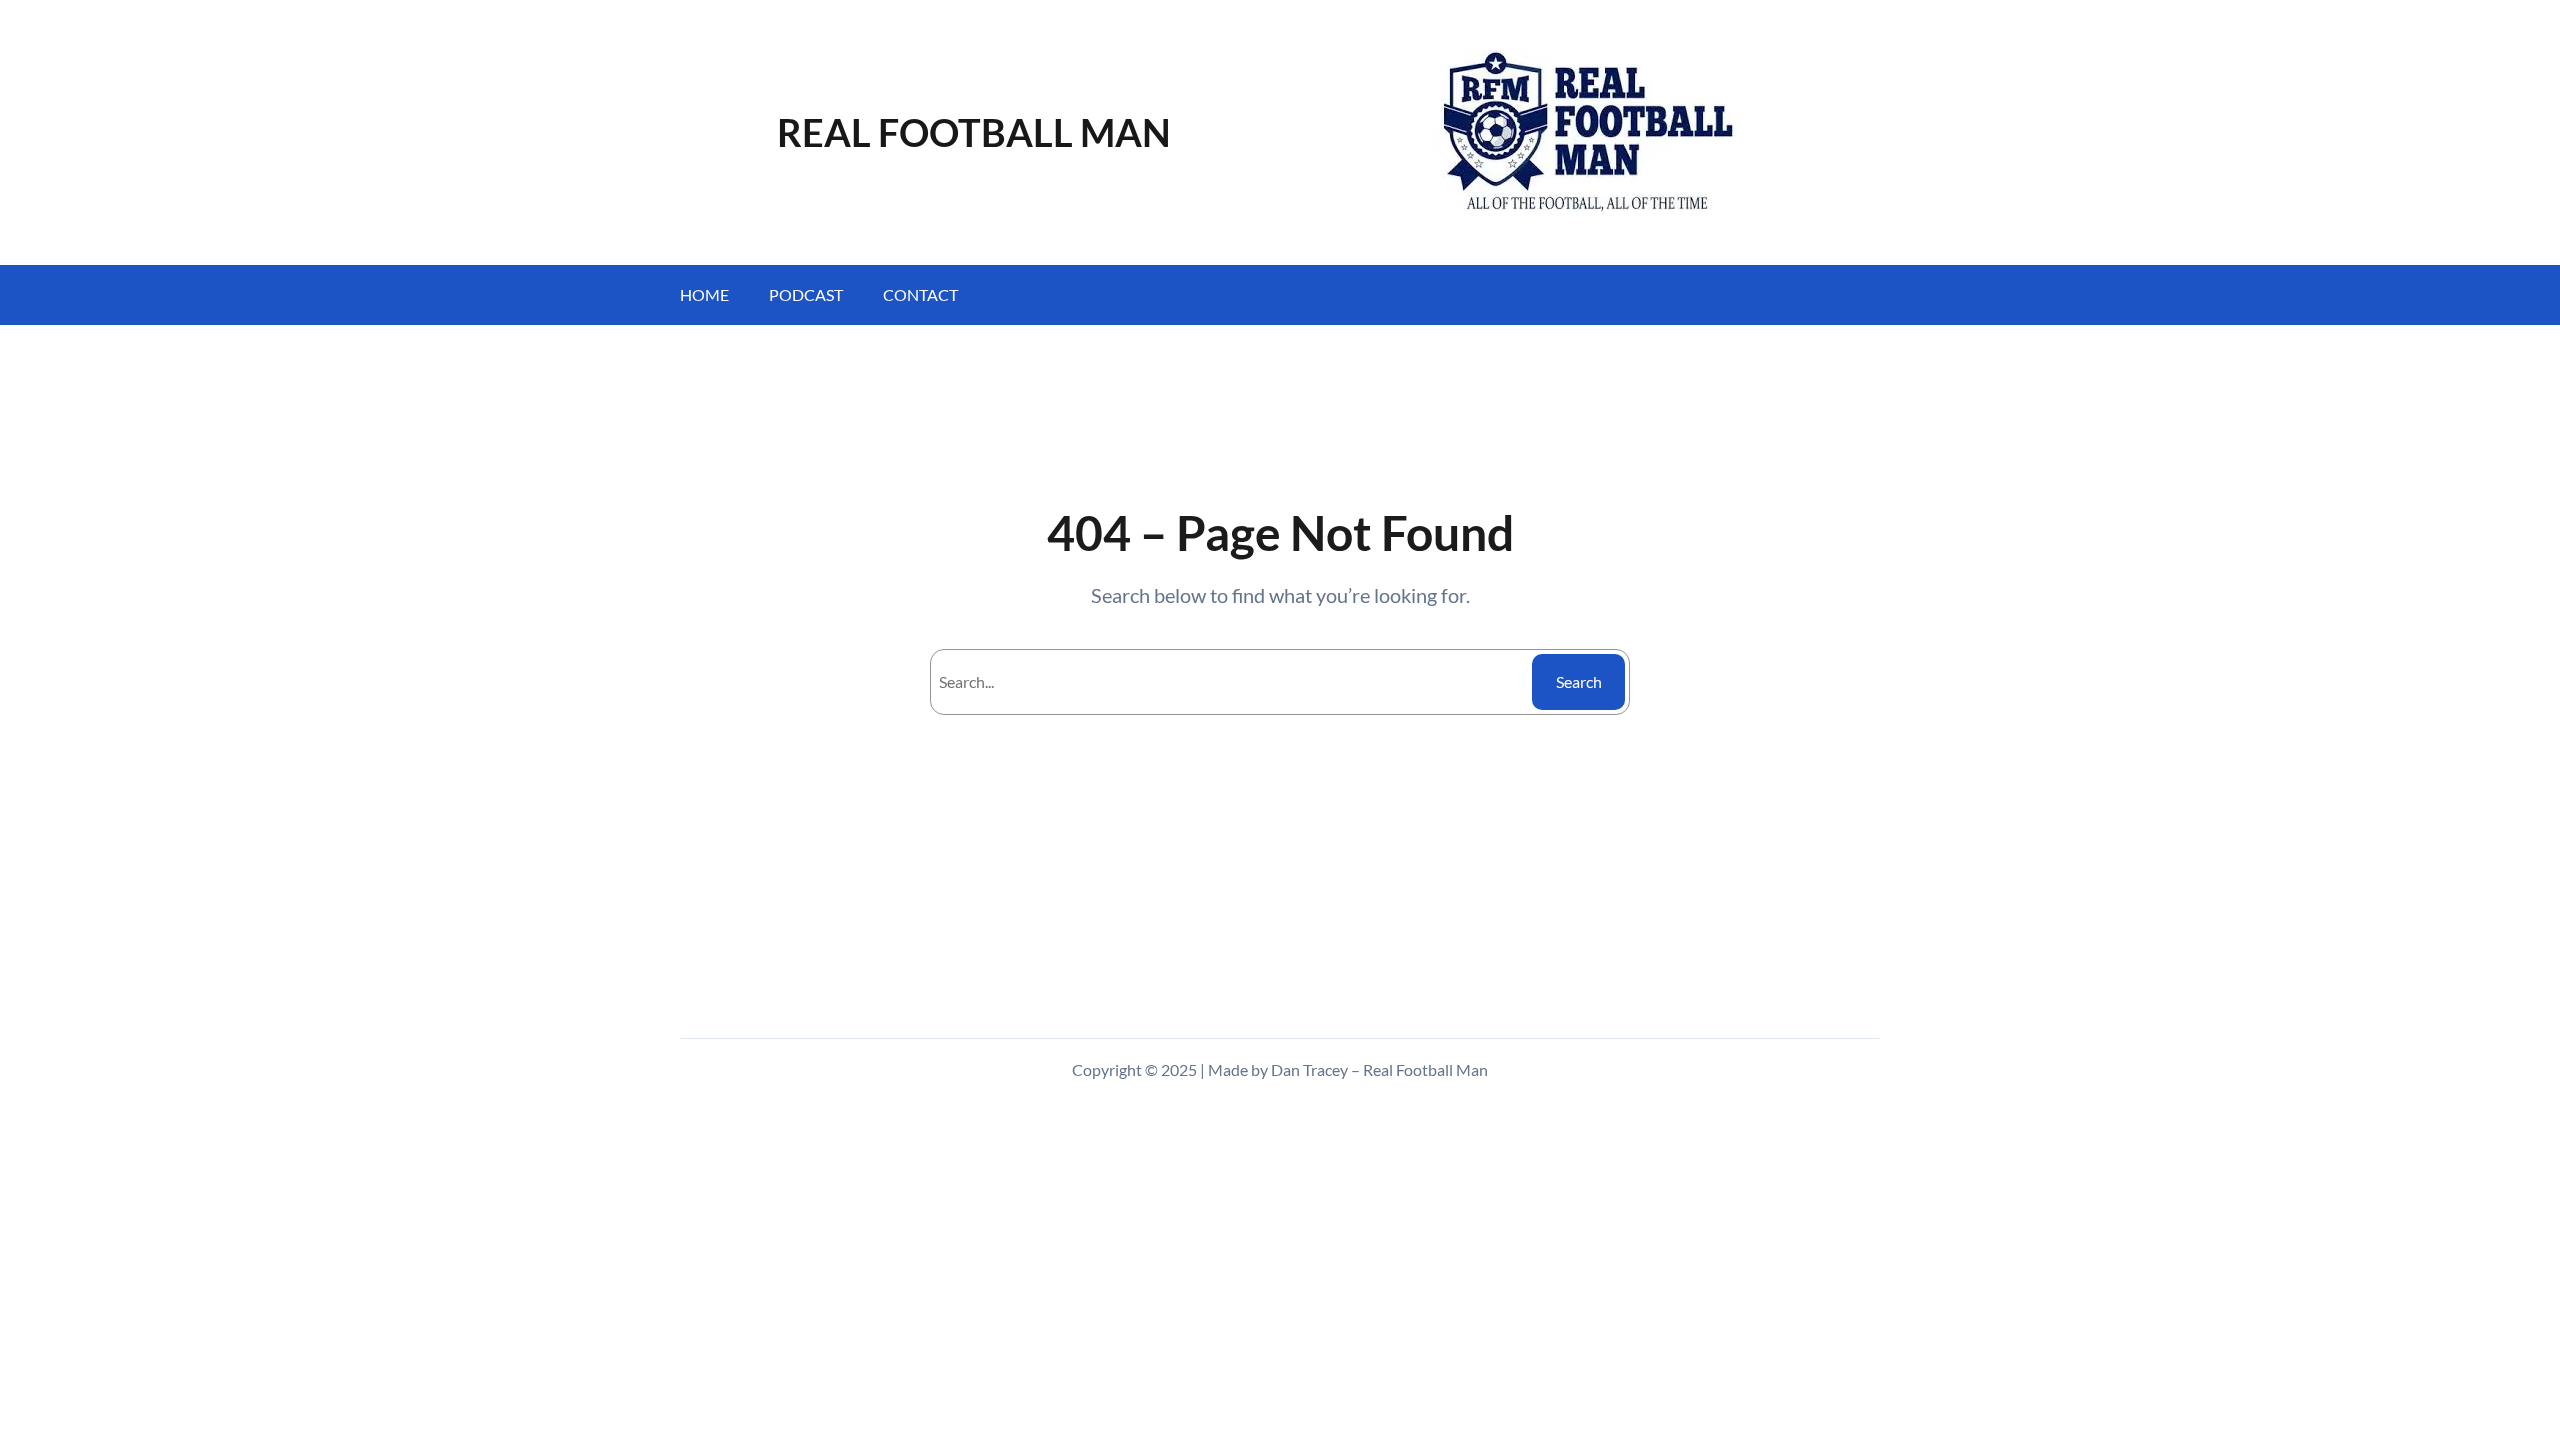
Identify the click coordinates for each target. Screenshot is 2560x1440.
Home (704, 294)
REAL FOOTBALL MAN (974, 132)
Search (1579, 681)
